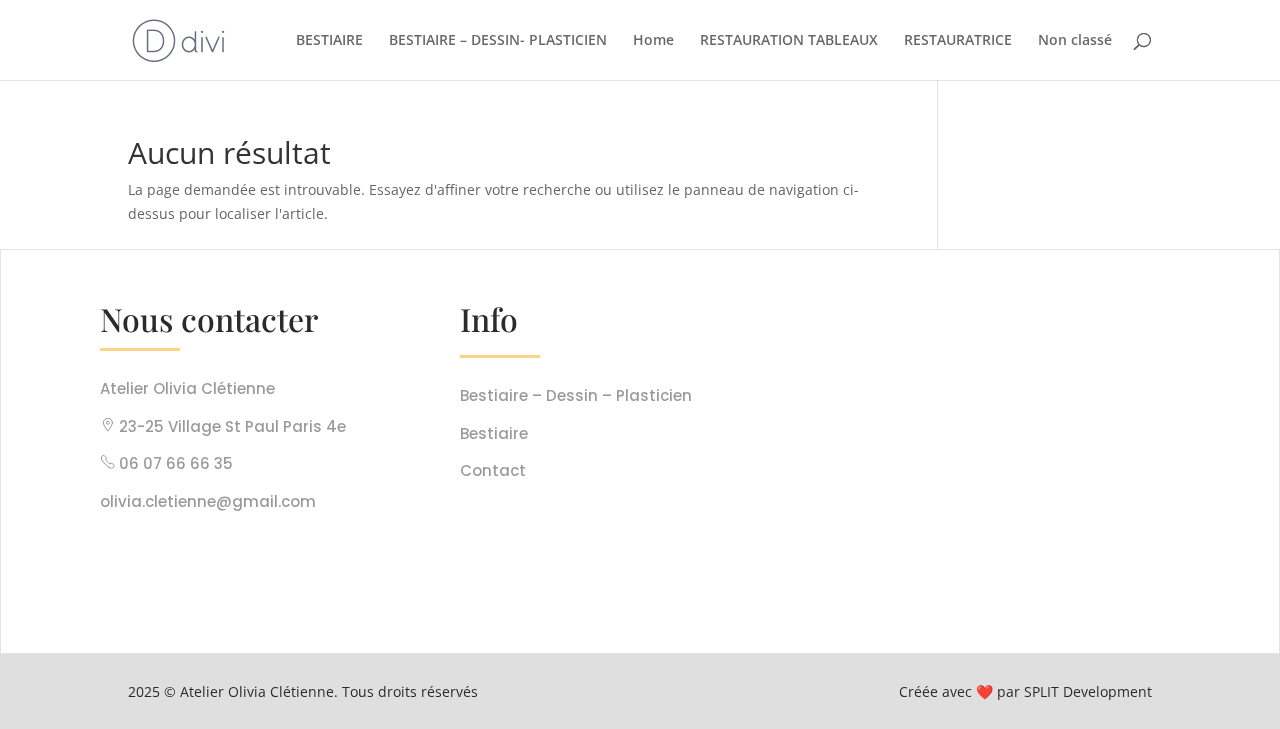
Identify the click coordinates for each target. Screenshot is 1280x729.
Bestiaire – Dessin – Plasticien (576, 395)
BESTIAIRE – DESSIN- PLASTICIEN (498, 41)
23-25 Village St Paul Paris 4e (230, 426)
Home (653, 41)
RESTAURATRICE (958, 41)
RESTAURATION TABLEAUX (789, 41)
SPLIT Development (1088, 691)
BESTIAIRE (329, 41)
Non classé (1075, 41)
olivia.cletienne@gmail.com (208, 501)
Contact (493, 470)
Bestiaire (494, 433)
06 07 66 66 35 (176, 463)
